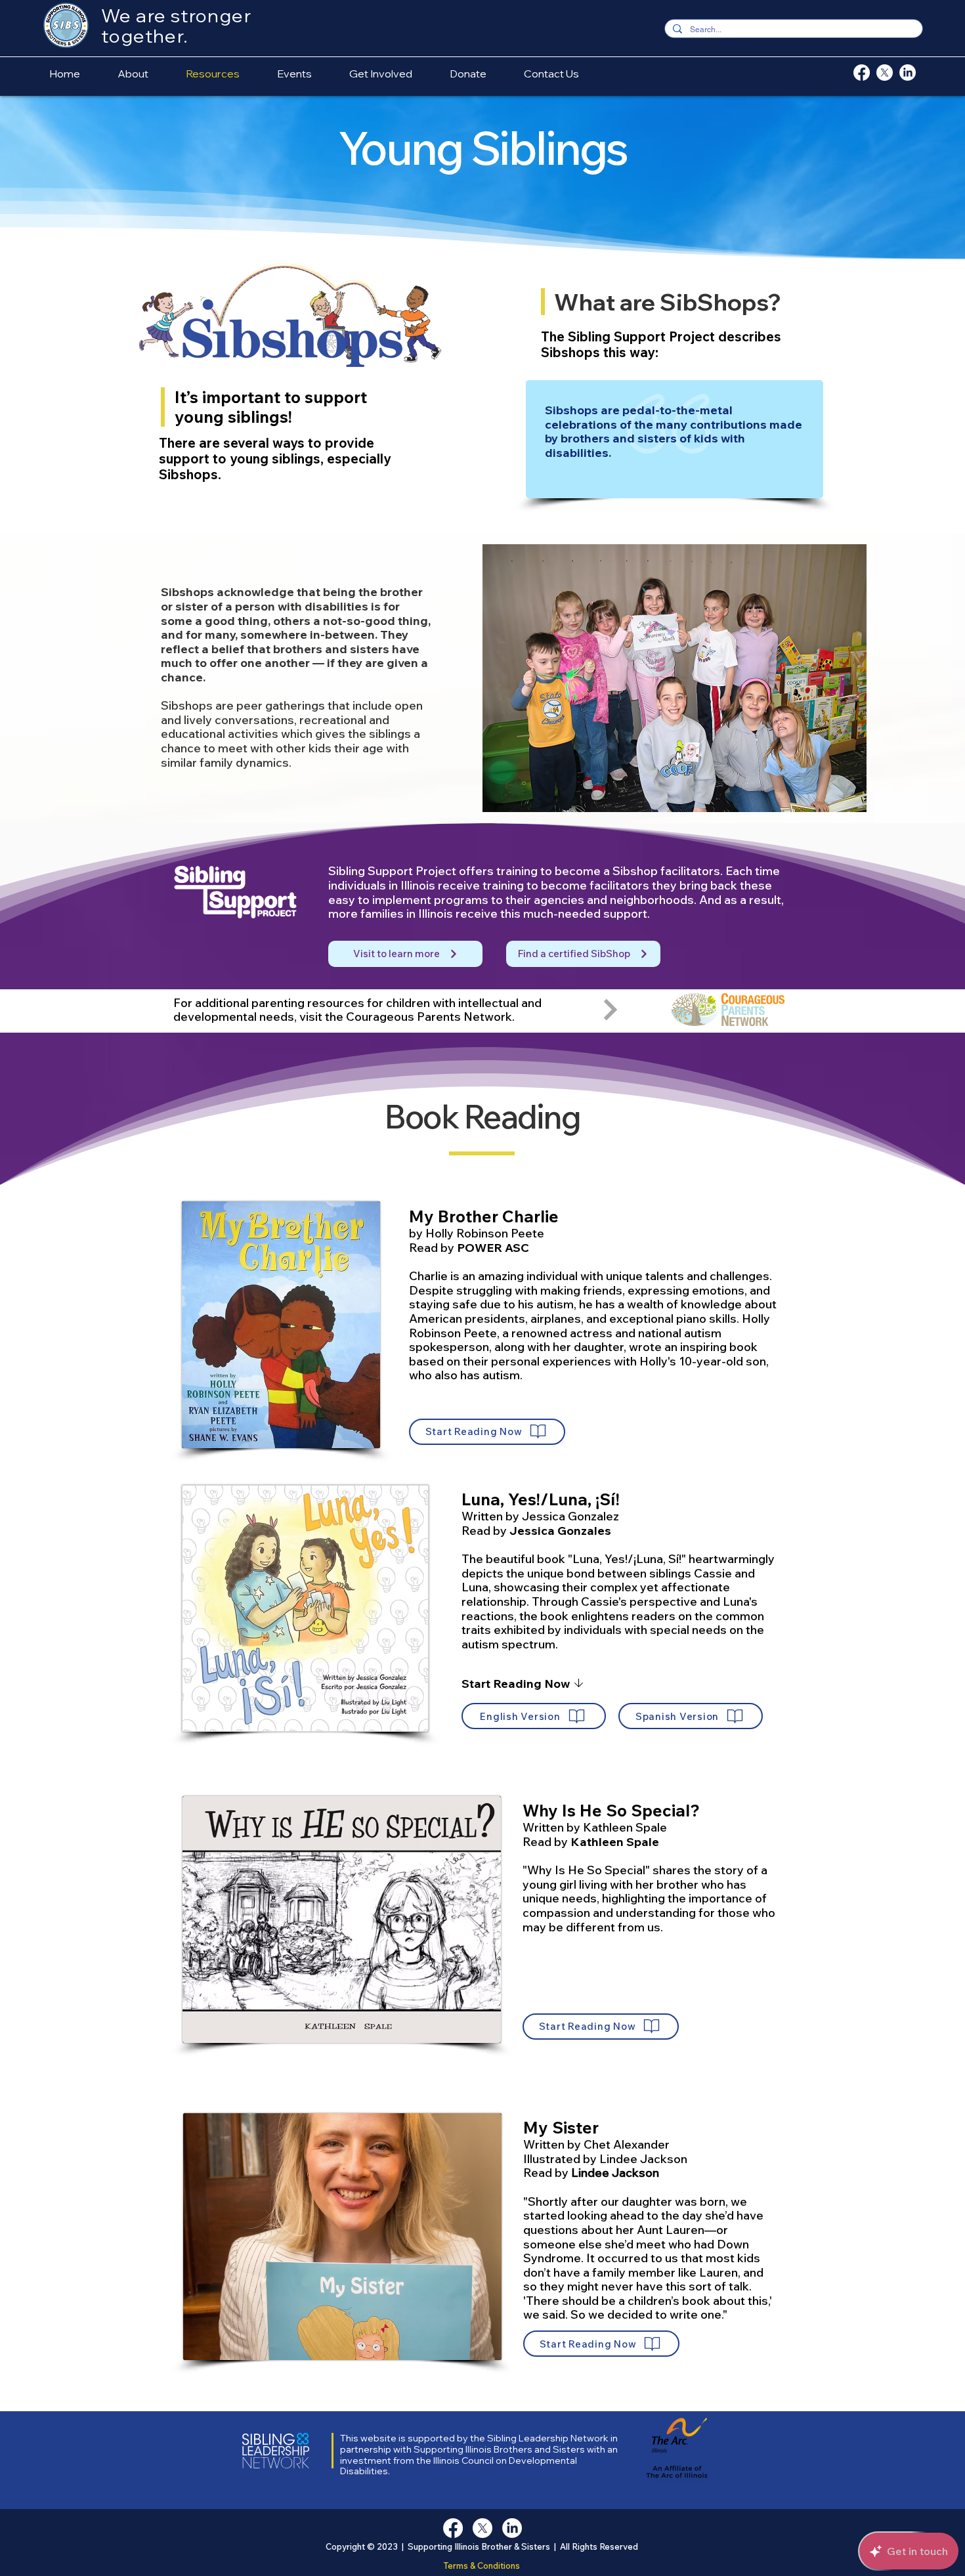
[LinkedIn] (908, 73)
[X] (885, 73)
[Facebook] (862, 73)
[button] (487, 1432)
